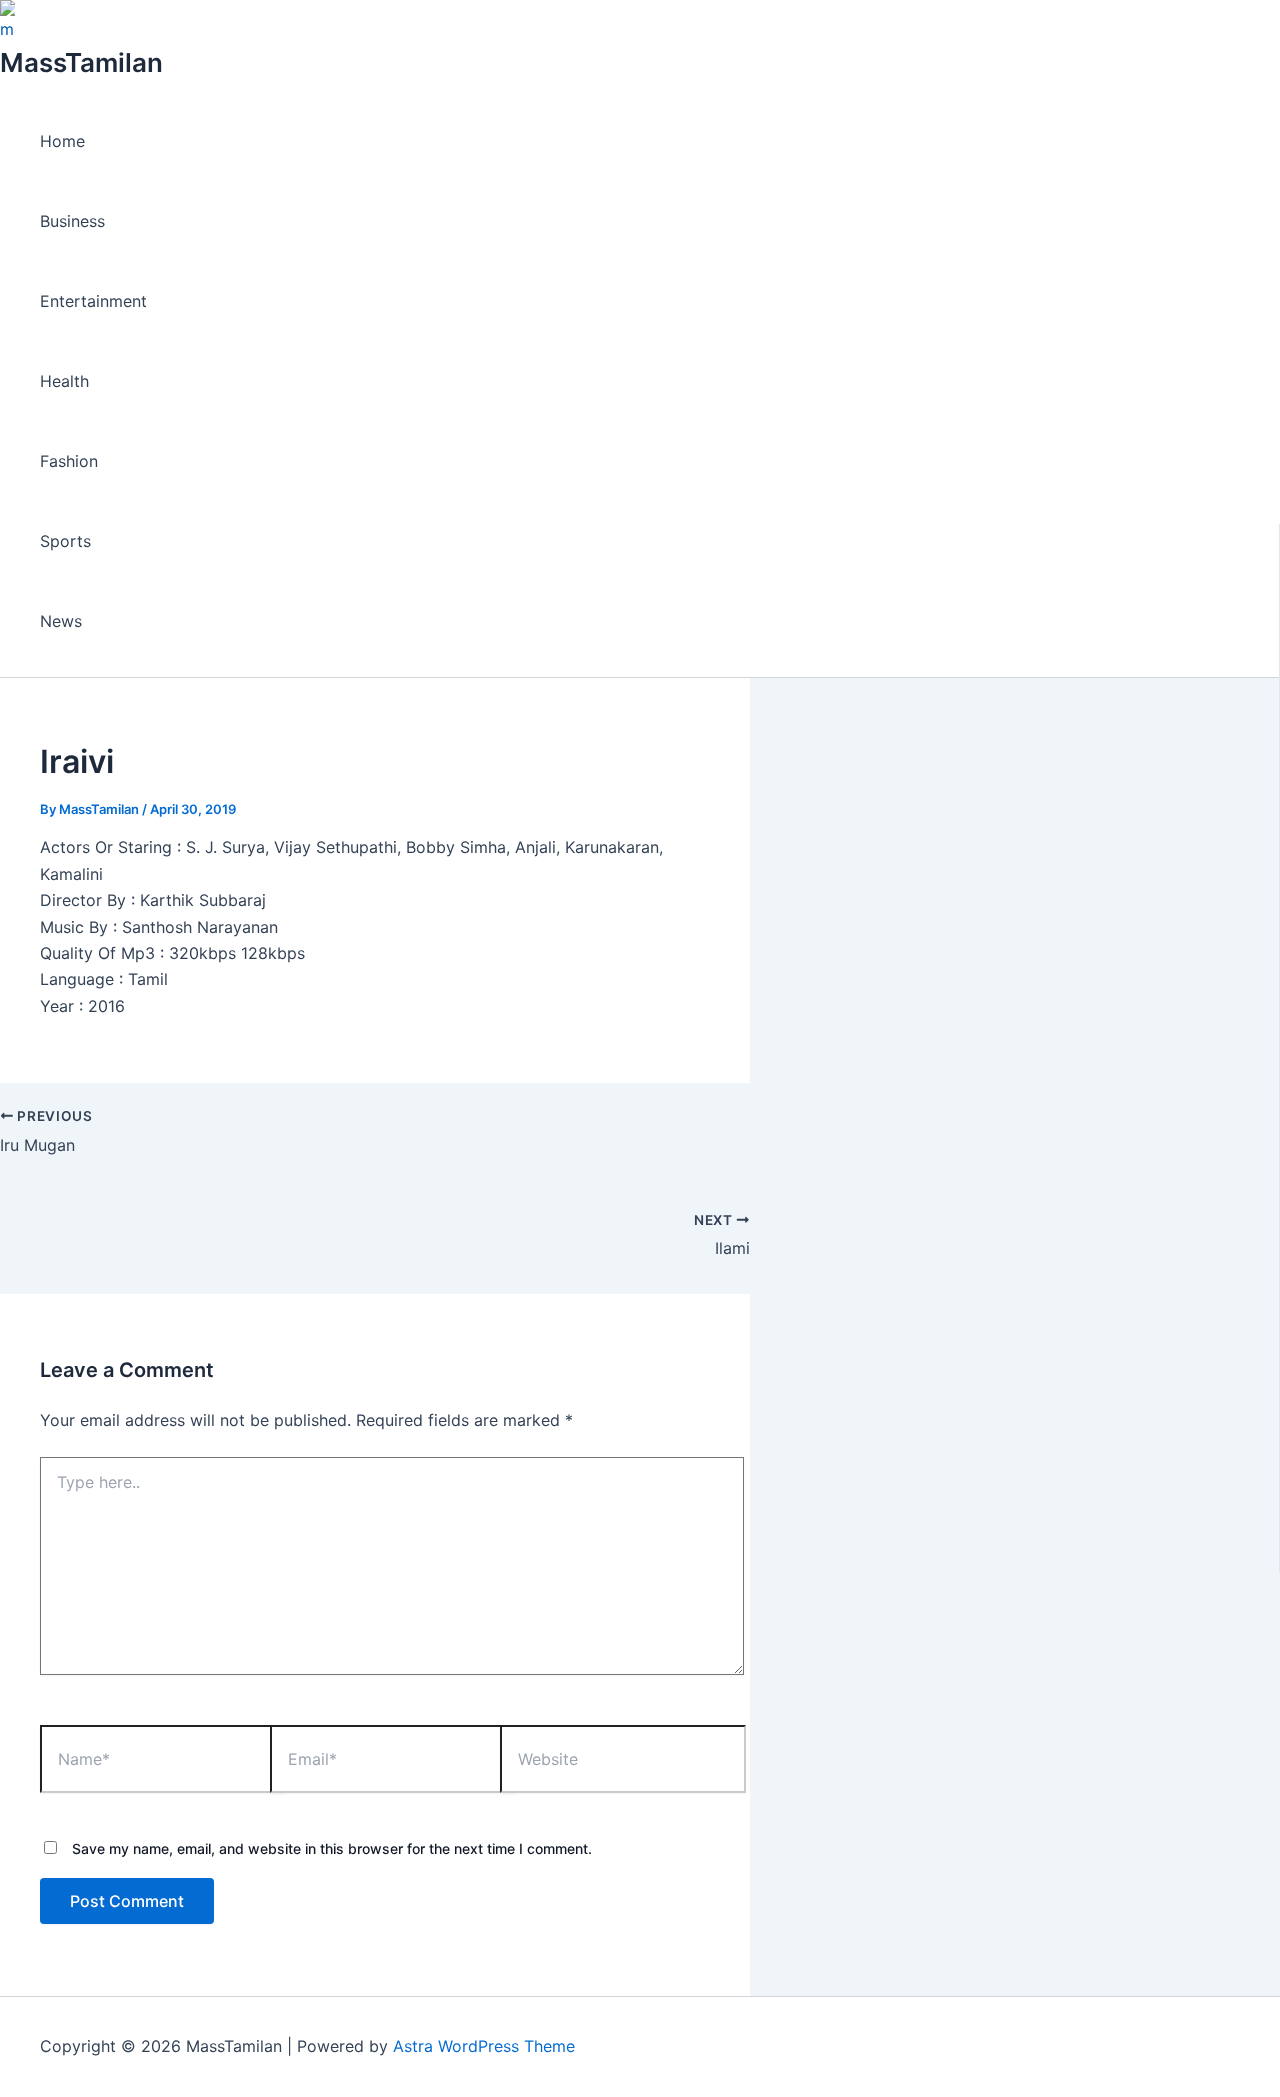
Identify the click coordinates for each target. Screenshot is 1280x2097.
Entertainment (93, 301)
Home (62, 141)
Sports (65, 541)
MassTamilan (81, 62)
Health (64, 381)
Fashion (69, 461)
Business (72, 221)
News (61, 621)
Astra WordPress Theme (484, 2046)
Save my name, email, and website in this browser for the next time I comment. (332, 1848)
